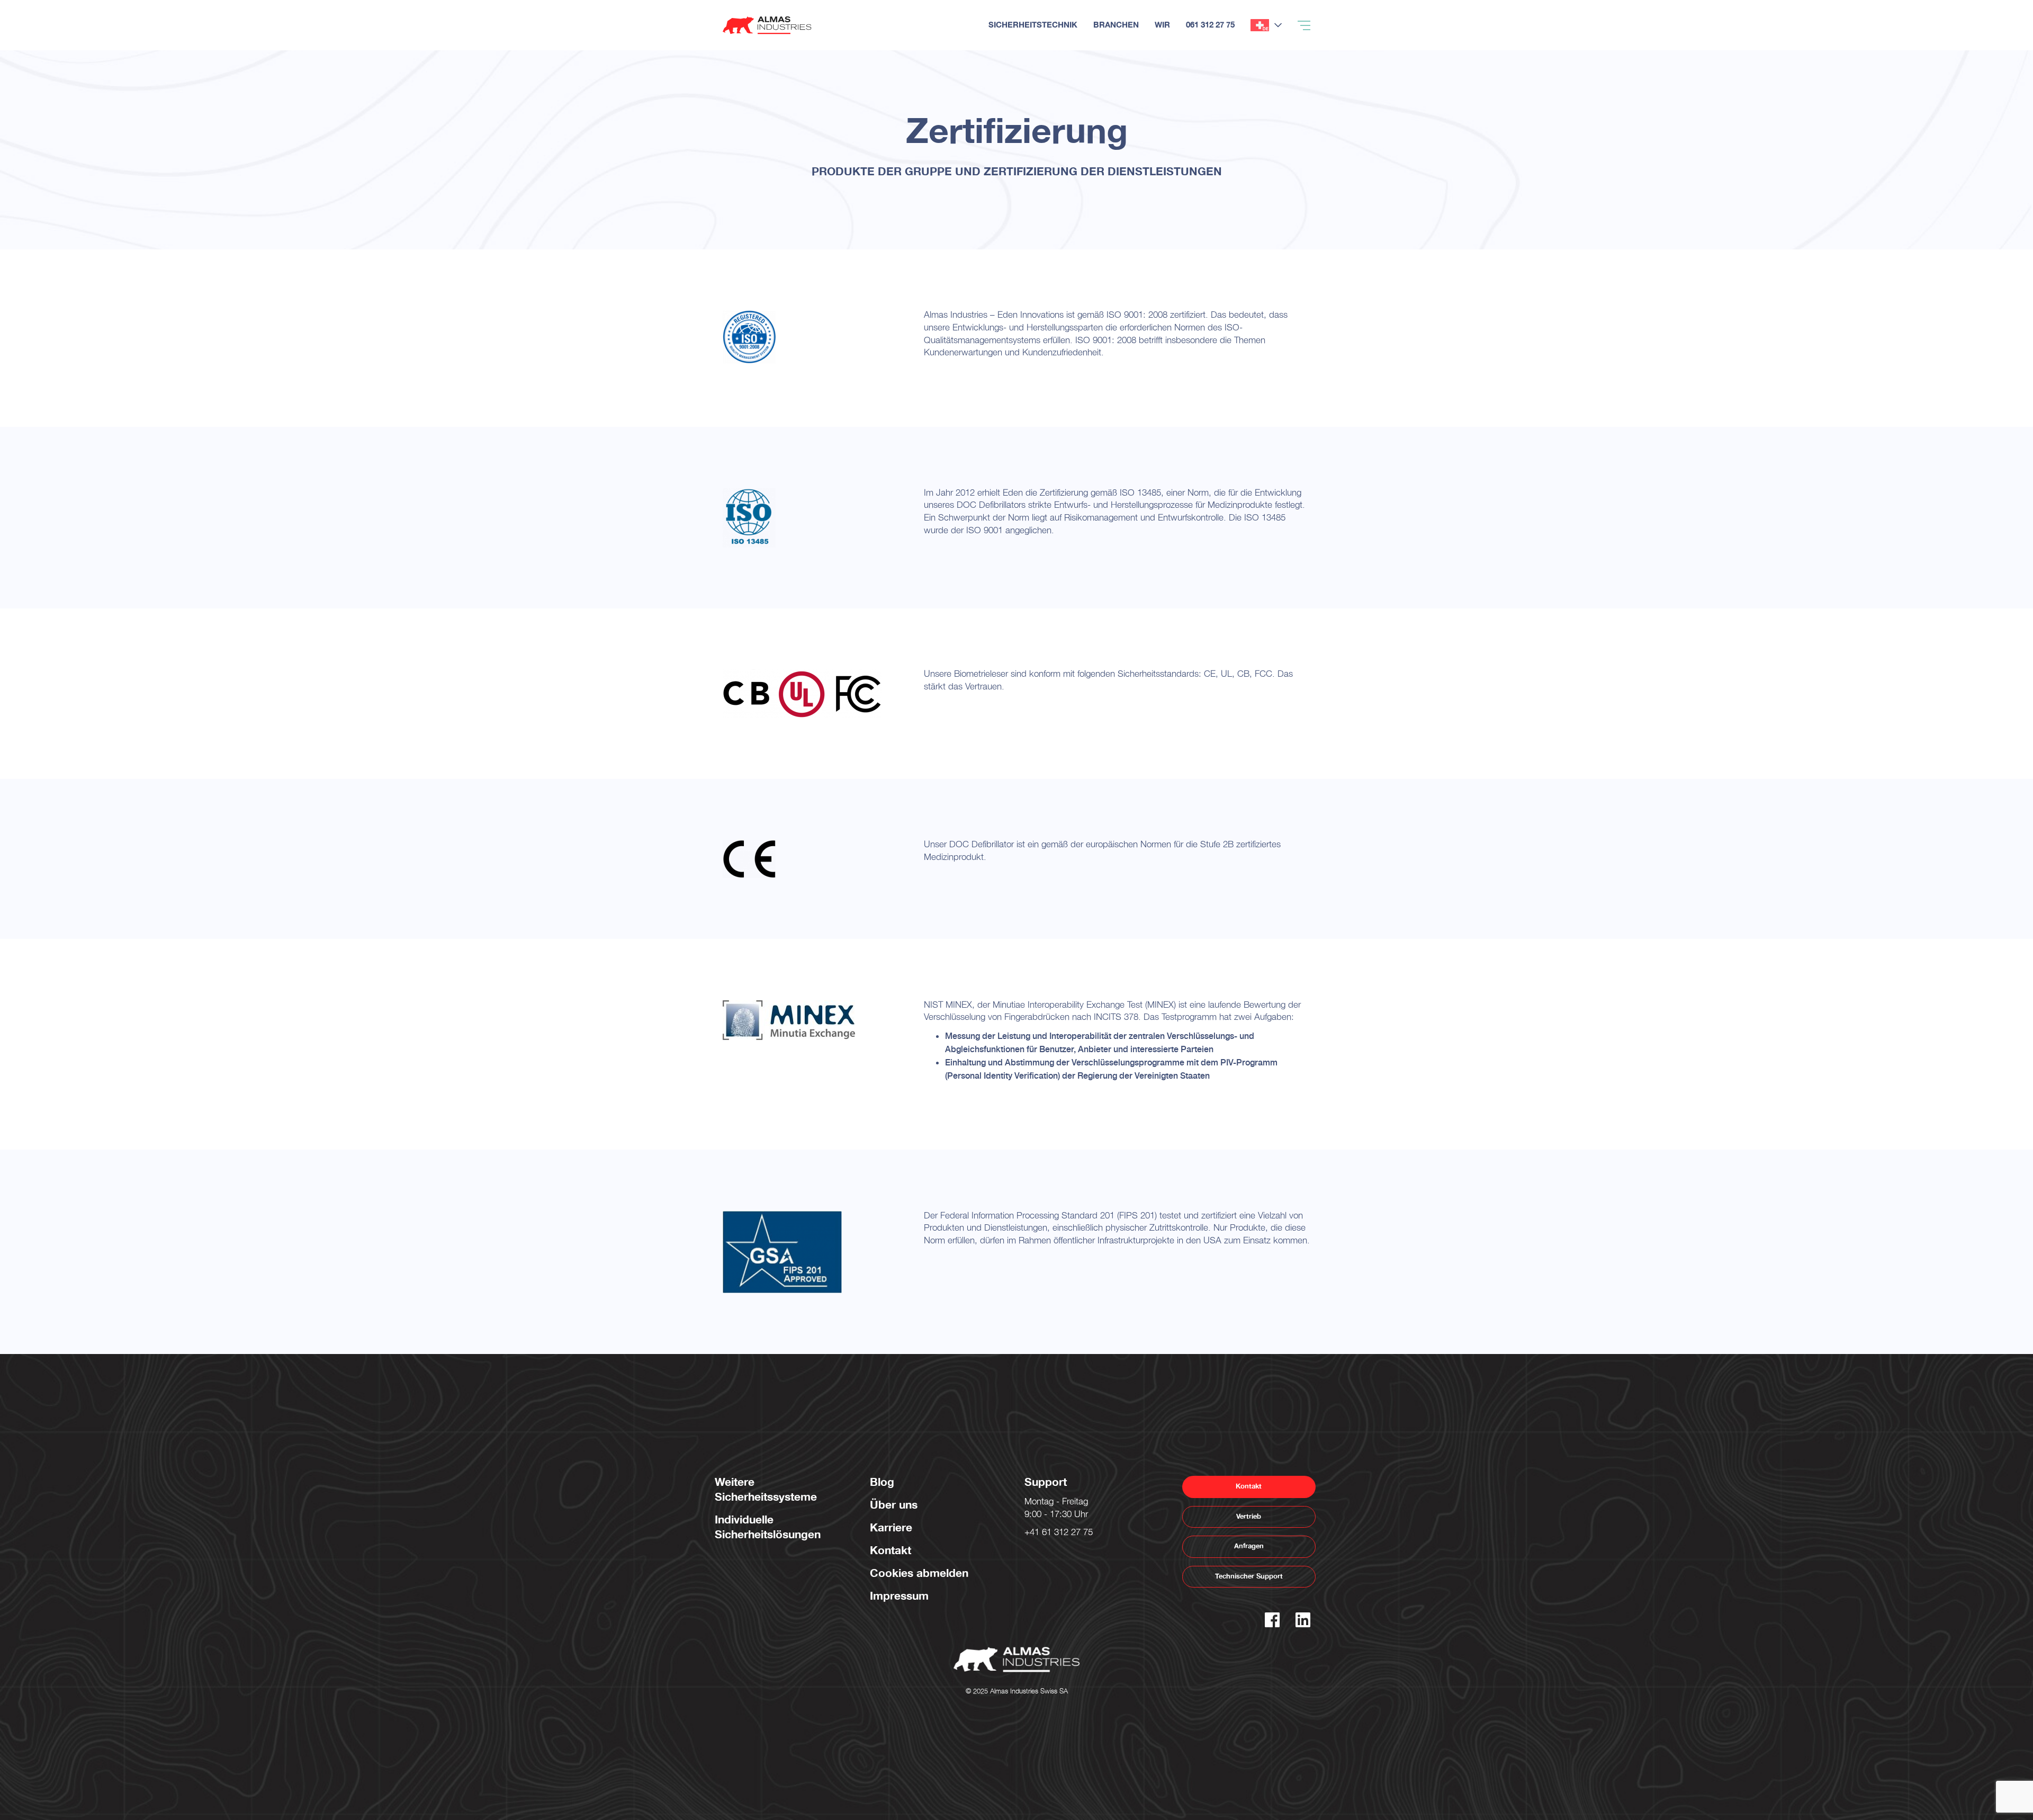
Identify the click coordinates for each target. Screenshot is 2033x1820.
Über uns (894, 1505)
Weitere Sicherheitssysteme (766, 1490)
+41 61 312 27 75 (1059, 1534)
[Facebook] (1272, 1624)
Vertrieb (1249, 1517)
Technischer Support (1249, 1576)
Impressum (899, 1596)
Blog (882, 1482)
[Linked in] (1303, 1624)
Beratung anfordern (1978, 50)
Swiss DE (1260, 25)
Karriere (891, 1528)
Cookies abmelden (919, 1574)
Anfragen (1249, 1546)
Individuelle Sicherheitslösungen (768, 1527)
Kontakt (890, 1551)
